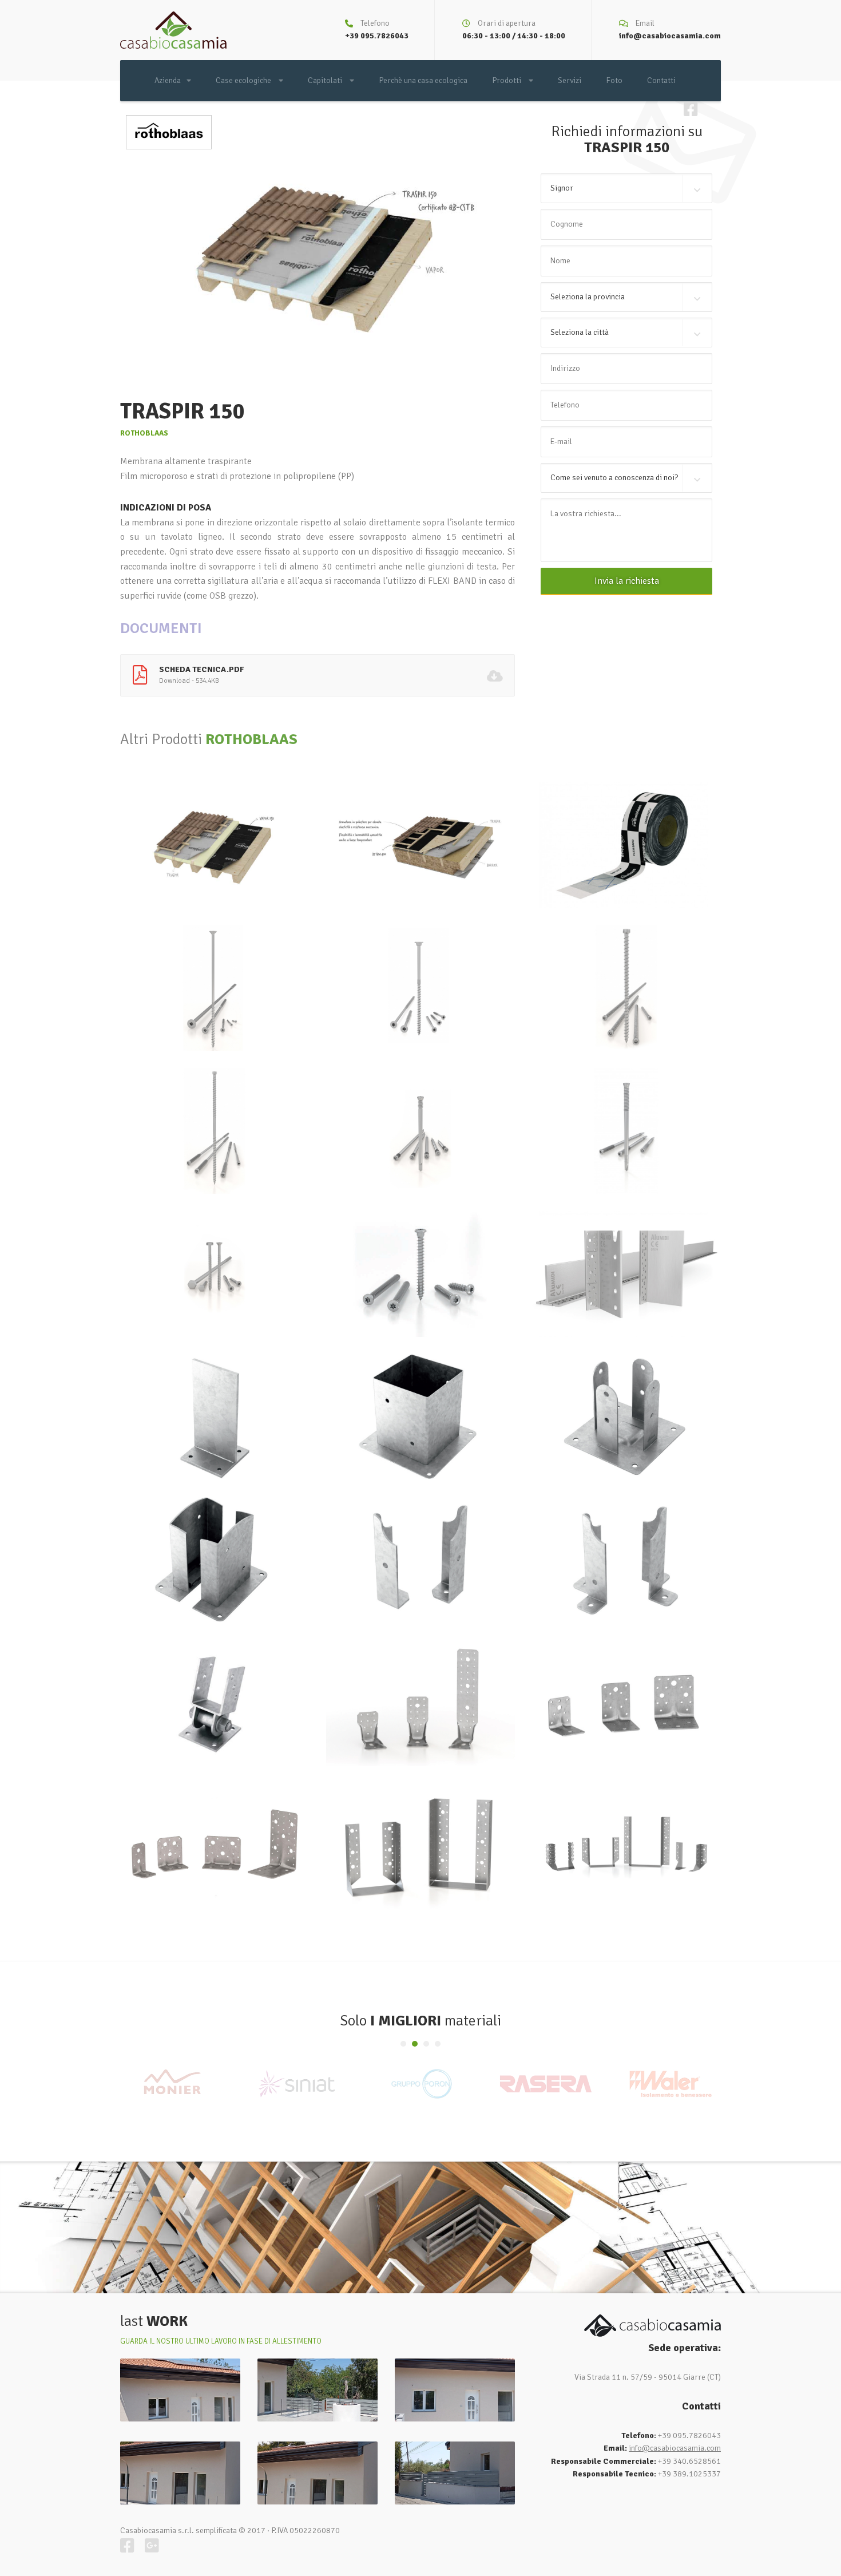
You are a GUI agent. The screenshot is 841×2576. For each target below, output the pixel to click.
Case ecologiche (244, 80)
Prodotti (507, 80)
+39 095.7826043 (377, 36)
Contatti (661, 80)
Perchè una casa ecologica (423, 80)
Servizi (570, 80)
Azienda (168, 80)
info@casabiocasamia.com (670, 36)
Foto (614, 80)
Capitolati (326, 80)
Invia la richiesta (627, 581)
